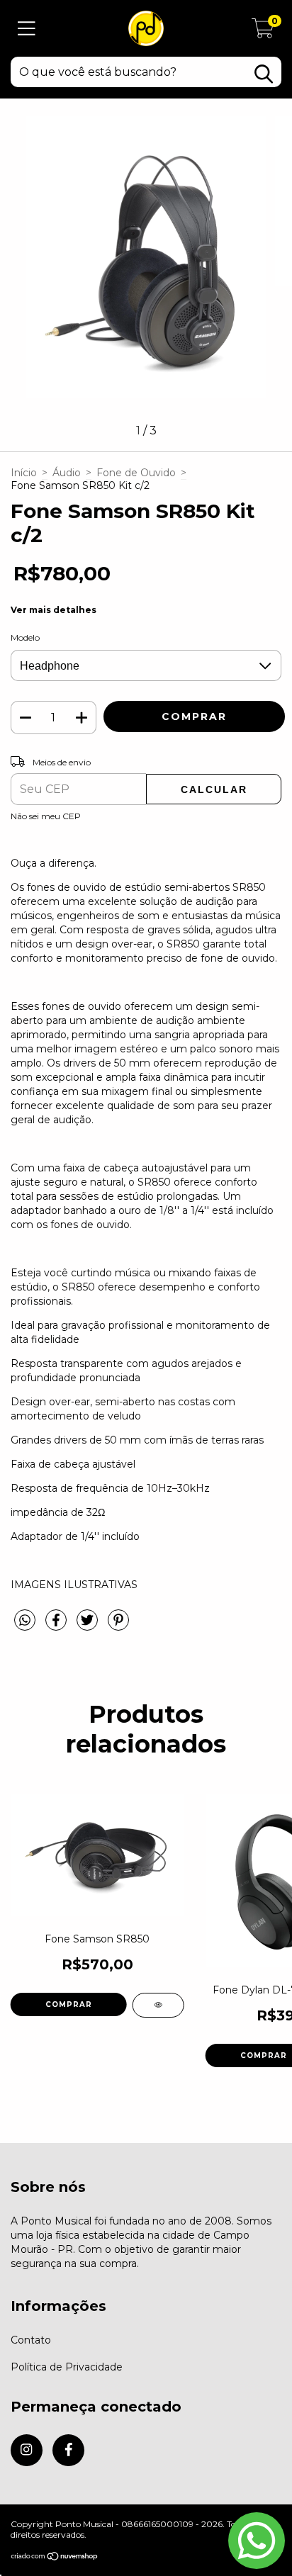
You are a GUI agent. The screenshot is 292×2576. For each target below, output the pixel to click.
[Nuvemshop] (55, 2557)
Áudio (67, 473)
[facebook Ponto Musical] (68, 2450)
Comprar (69, 2004)
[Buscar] (264, 74)
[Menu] (27, 29)
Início (24, 473)
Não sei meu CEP (46, 816)
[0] (263, 32)
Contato (31, 2340)
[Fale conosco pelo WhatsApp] (257, 2541)
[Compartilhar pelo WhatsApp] (25, 1621)
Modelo (25, 637)
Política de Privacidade (67, 2367)
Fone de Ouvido (136, 473)
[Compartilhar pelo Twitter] (89, 1626)
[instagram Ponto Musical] (27, 2450)
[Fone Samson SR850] (158, 2005)
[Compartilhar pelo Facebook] (57, 1626)
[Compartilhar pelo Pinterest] (118, 1626)
